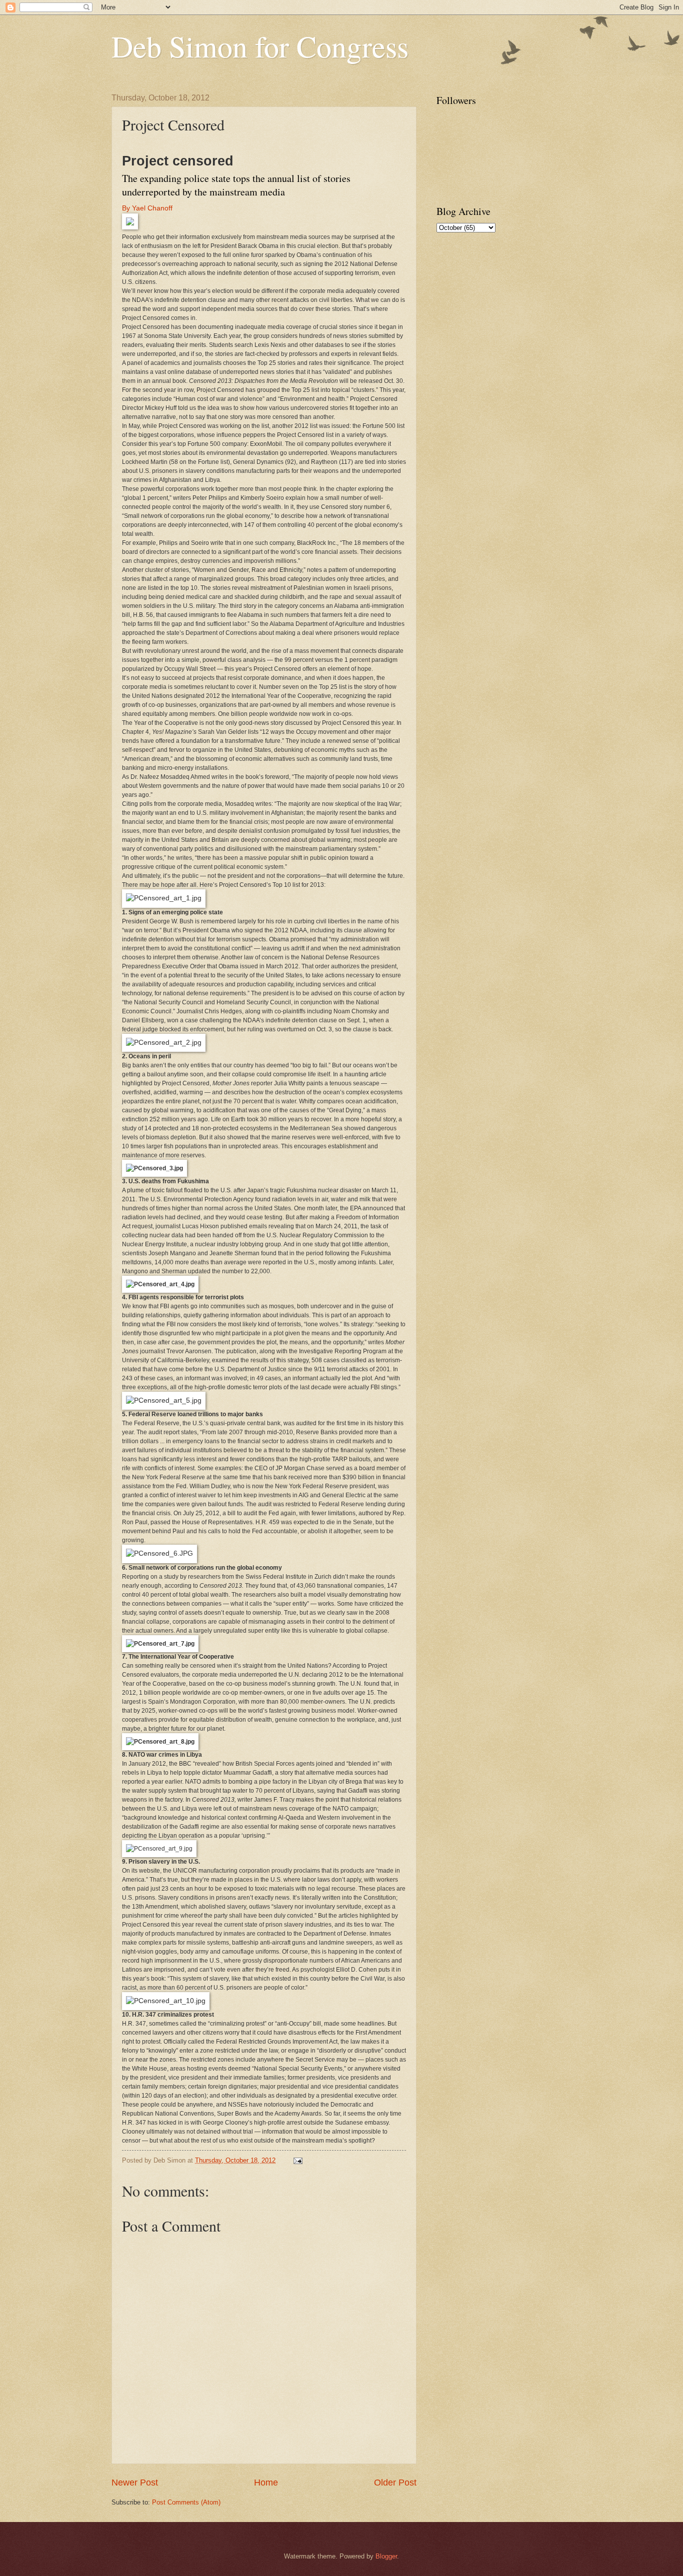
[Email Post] (297, 2160)
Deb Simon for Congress (260, 46)
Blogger (386, 2556)
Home (266, 2483)
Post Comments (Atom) (186, 2502)
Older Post (395, 2483)
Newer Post (135, 2483)
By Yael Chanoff (147, 208)
